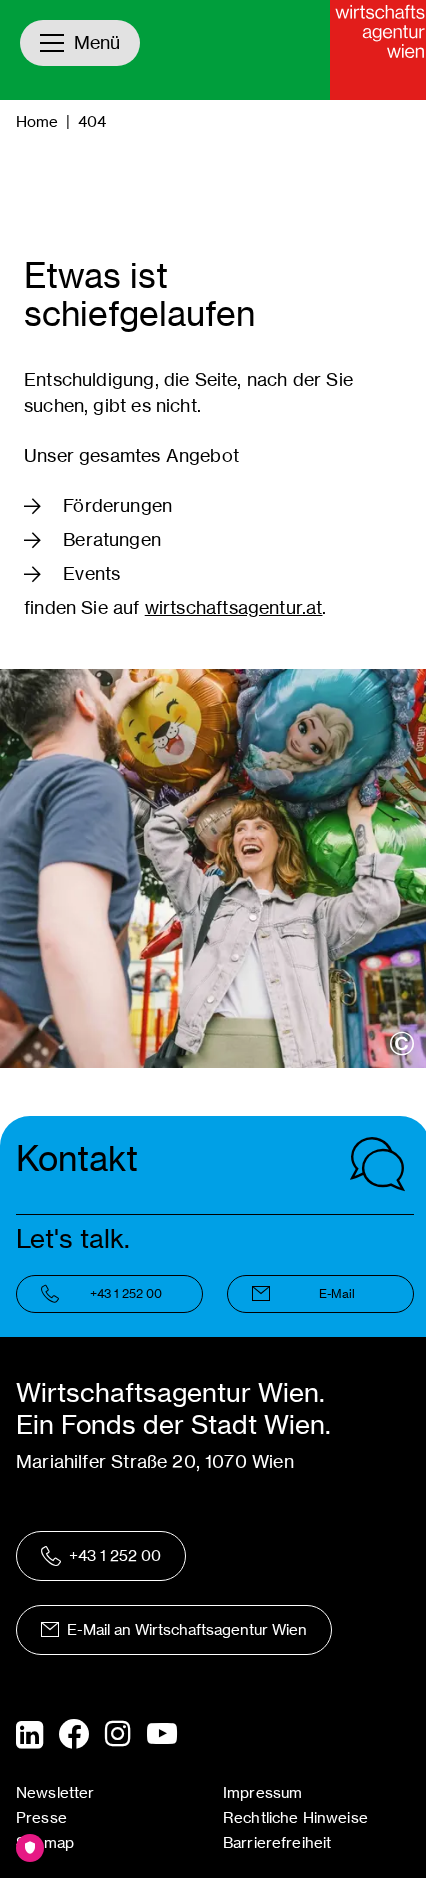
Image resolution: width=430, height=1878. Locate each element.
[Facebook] (74, 1734)
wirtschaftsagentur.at (234, 607)
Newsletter (55, 1792)
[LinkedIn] (29, 1735)
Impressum (262, 1792)
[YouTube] (162, 1735)
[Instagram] (118, 1735)
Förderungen (117, 505)
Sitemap (45, 1842)
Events (91, 573)
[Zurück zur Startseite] (380, 50)
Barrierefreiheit (277, 1842)
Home (37, 121)
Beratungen (112, 539)
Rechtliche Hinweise (295, 1817)
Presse (41, 1817)
